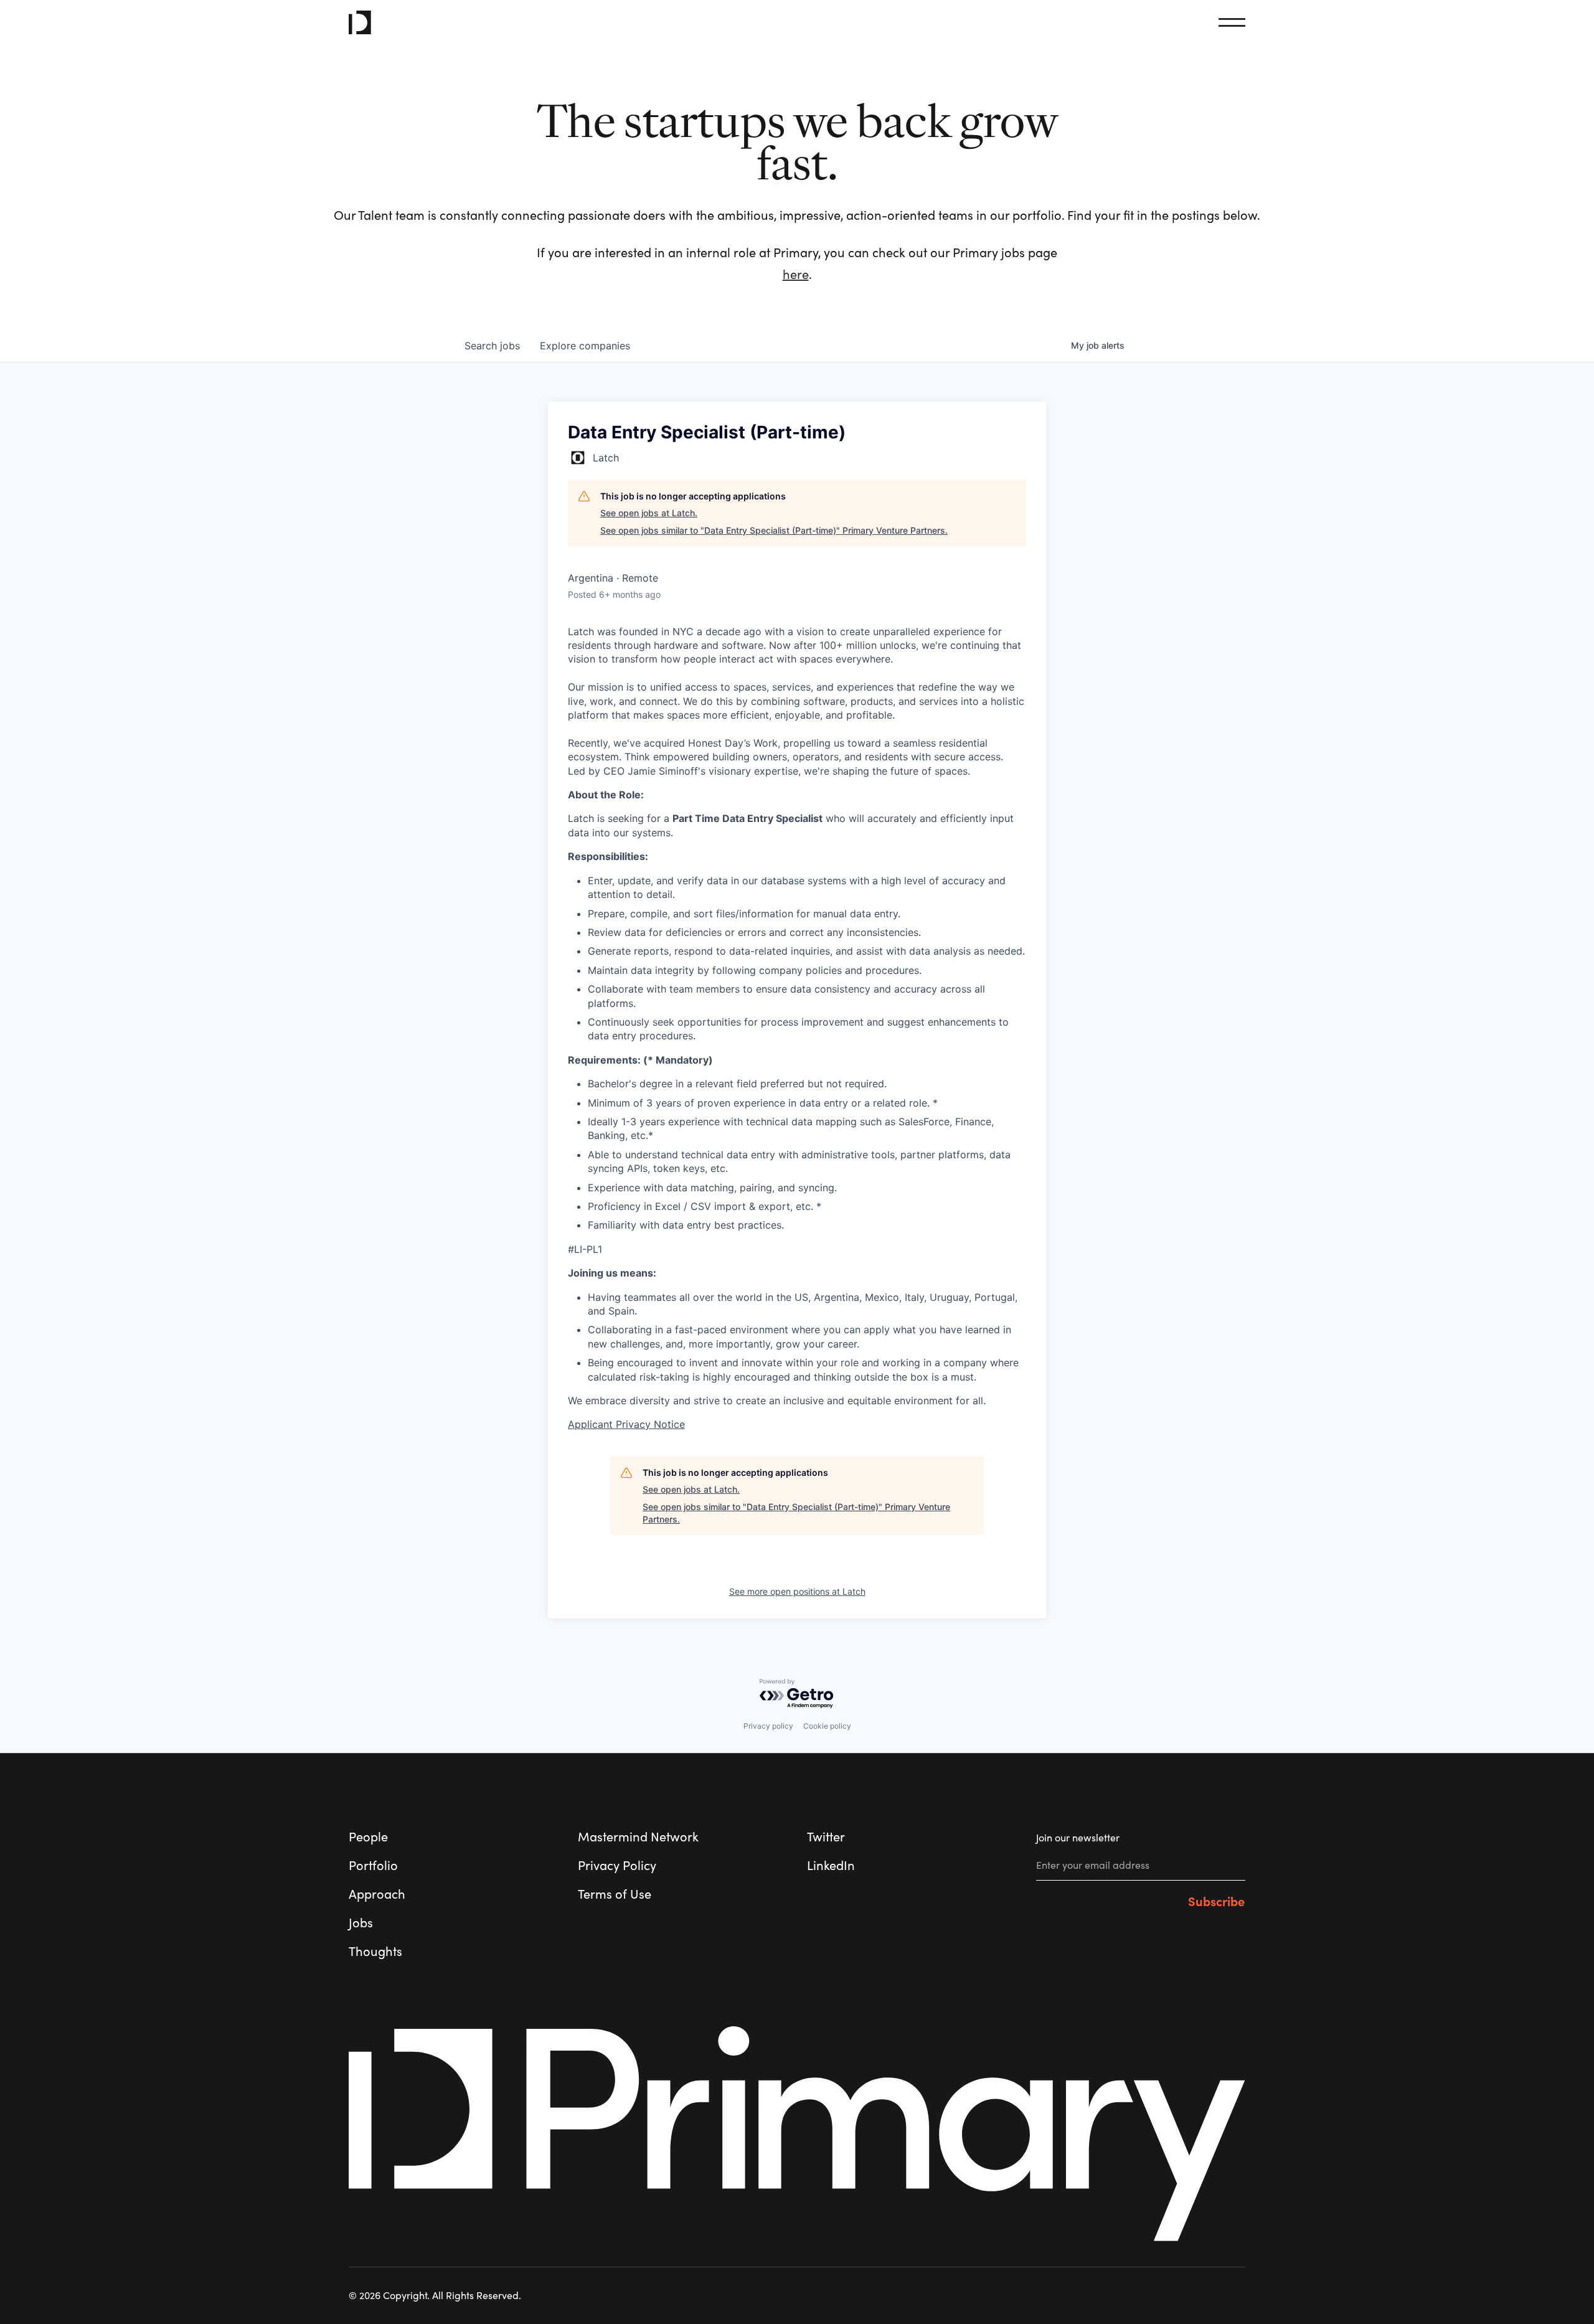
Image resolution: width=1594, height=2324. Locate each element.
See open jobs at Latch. (649, 513)
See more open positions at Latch (797, 1591)
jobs (492, 346)
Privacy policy (768, 1726)
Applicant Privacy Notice (626, 1424)
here (796, 275)
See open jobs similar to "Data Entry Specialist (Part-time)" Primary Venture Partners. (774, 530)
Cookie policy (827, 1726)
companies (585, 346)
